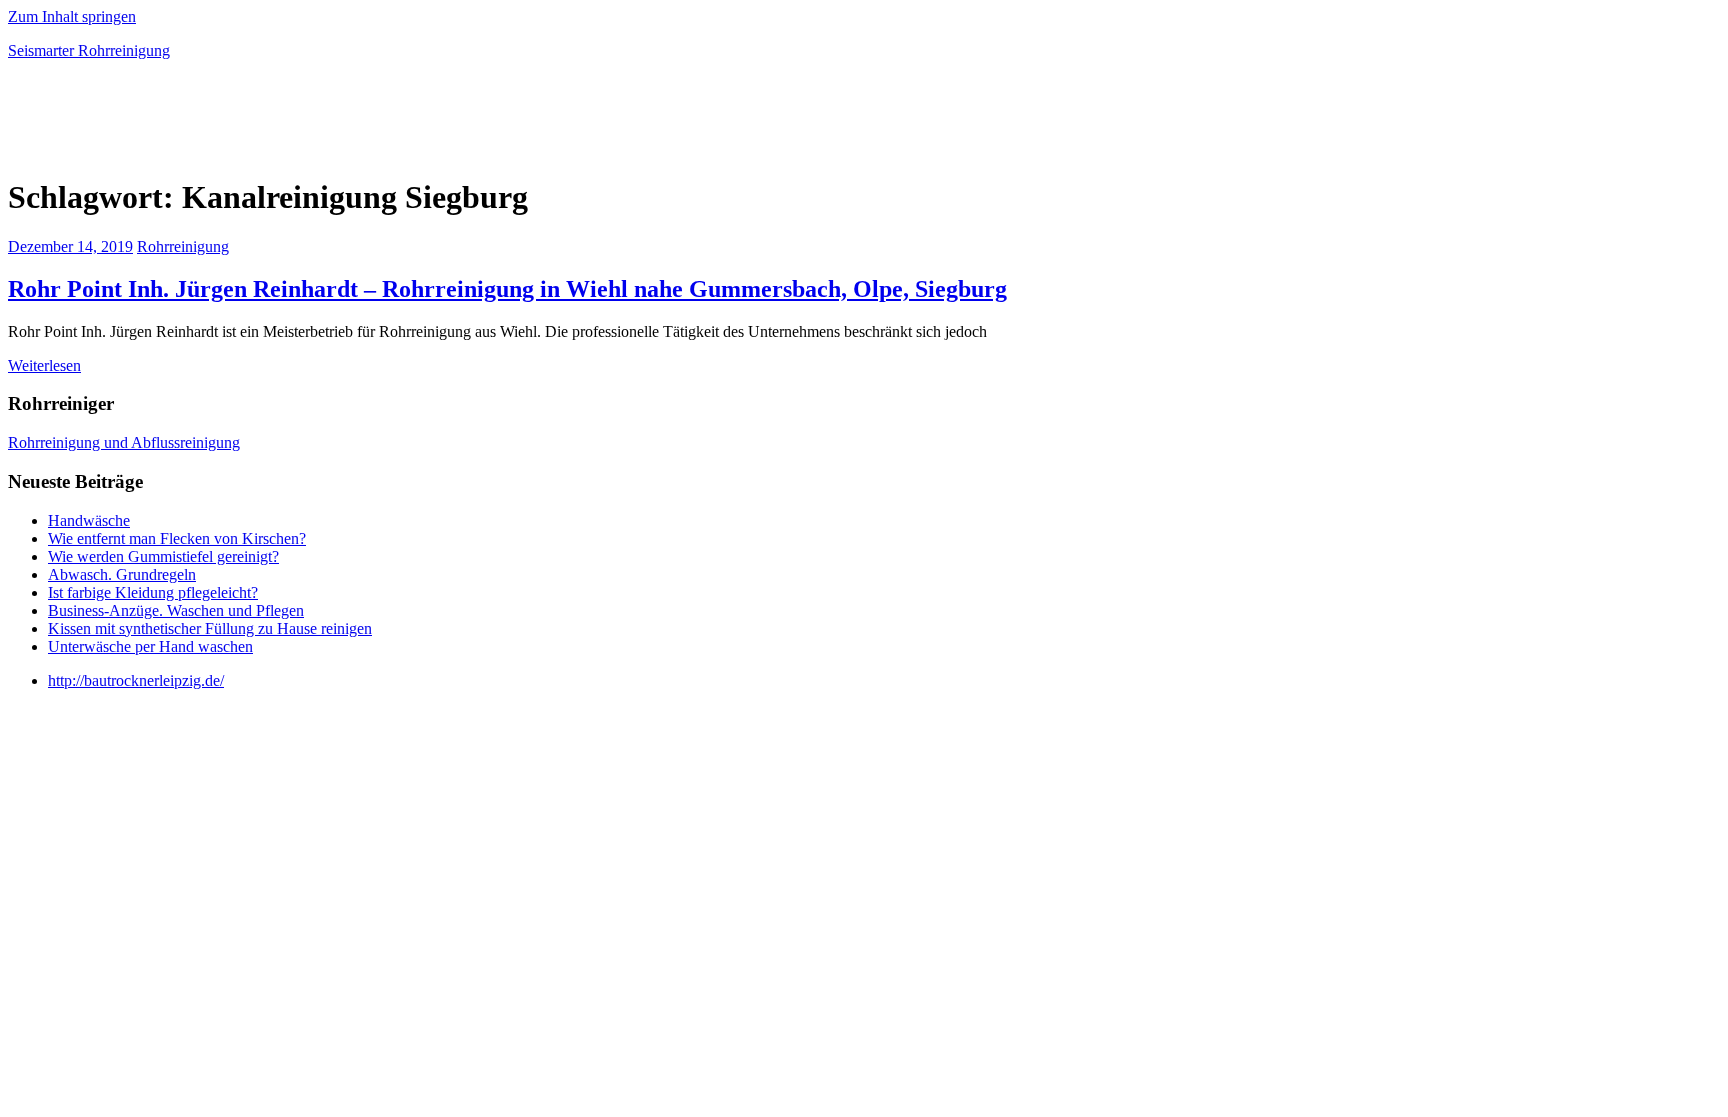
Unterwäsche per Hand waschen (150, 646)
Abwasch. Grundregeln (122, 574)
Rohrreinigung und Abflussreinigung (124, 442)
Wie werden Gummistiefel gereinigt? (163, 556)
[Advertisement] (242, 124)
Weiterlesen (44, 365)
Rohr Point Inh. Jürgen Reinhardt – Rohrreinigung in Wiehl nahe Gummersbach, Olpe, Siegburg (507, 289)
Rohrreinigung (183, 246)
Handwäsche (89, 520)
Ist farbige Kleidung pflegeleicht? (153, 592)
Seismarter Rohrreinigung (89, 50)
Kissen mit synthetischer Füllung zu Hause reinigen (210, 628)
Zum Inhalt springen (72, 16)
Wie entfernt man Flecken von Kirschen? (177, 538)
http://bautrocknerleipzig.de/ (136, 680)
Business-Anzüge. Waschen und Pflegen (176, 610)
